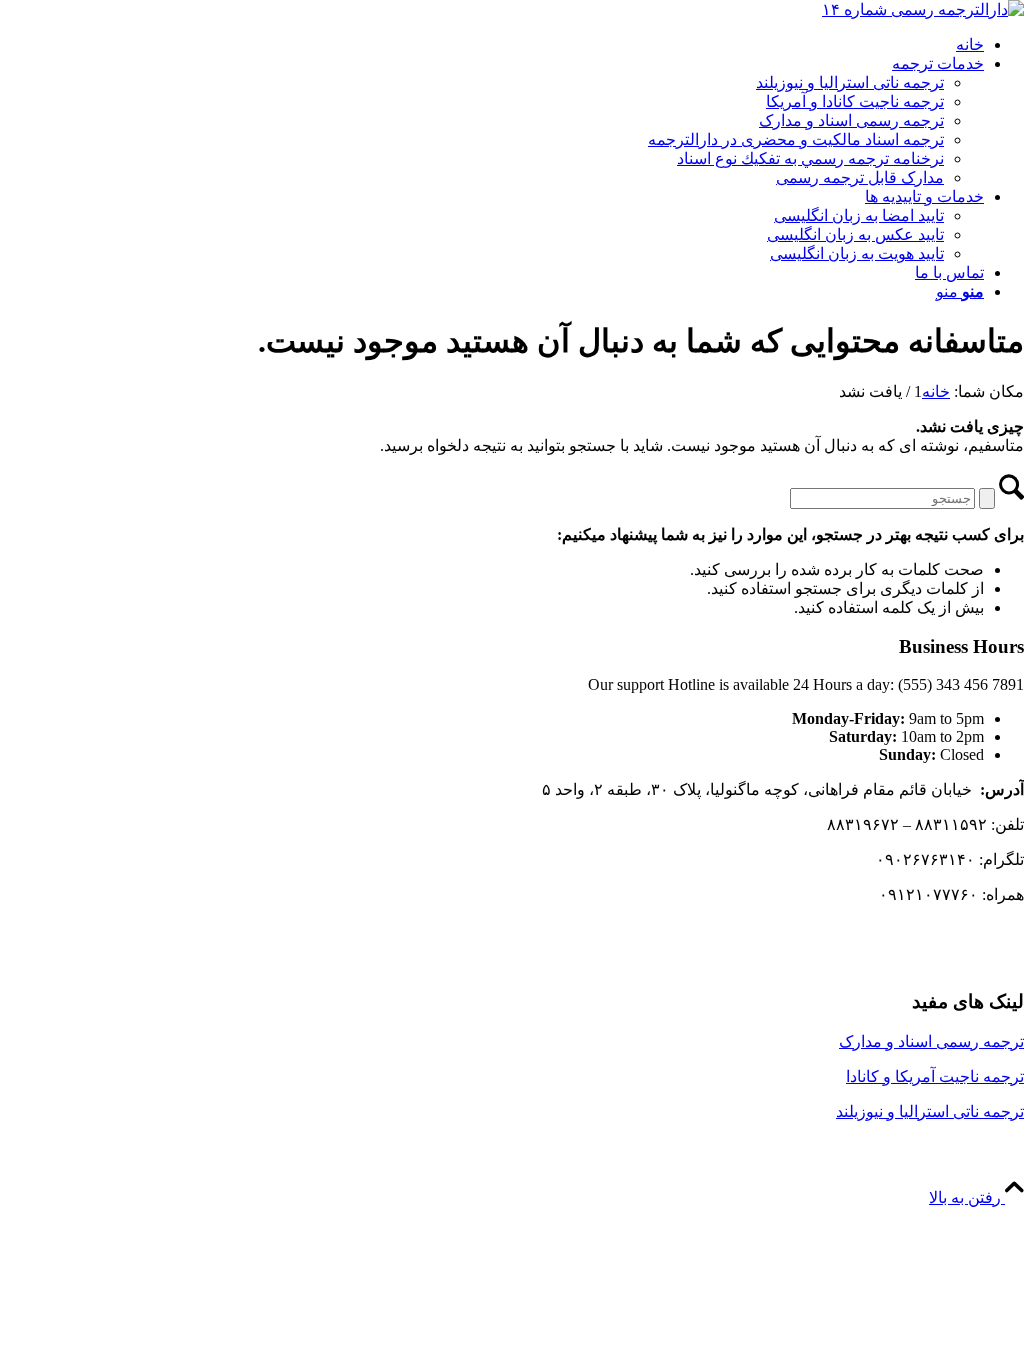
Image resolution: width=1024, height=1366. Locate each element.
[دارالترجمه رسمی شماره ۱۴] (923, 9)
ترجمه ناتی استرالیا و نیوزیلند (930, 1111)
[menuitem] (492, 44)
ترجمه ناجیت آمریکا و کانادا (935, 1076)
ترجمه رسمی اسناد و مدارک (931, 1041)
